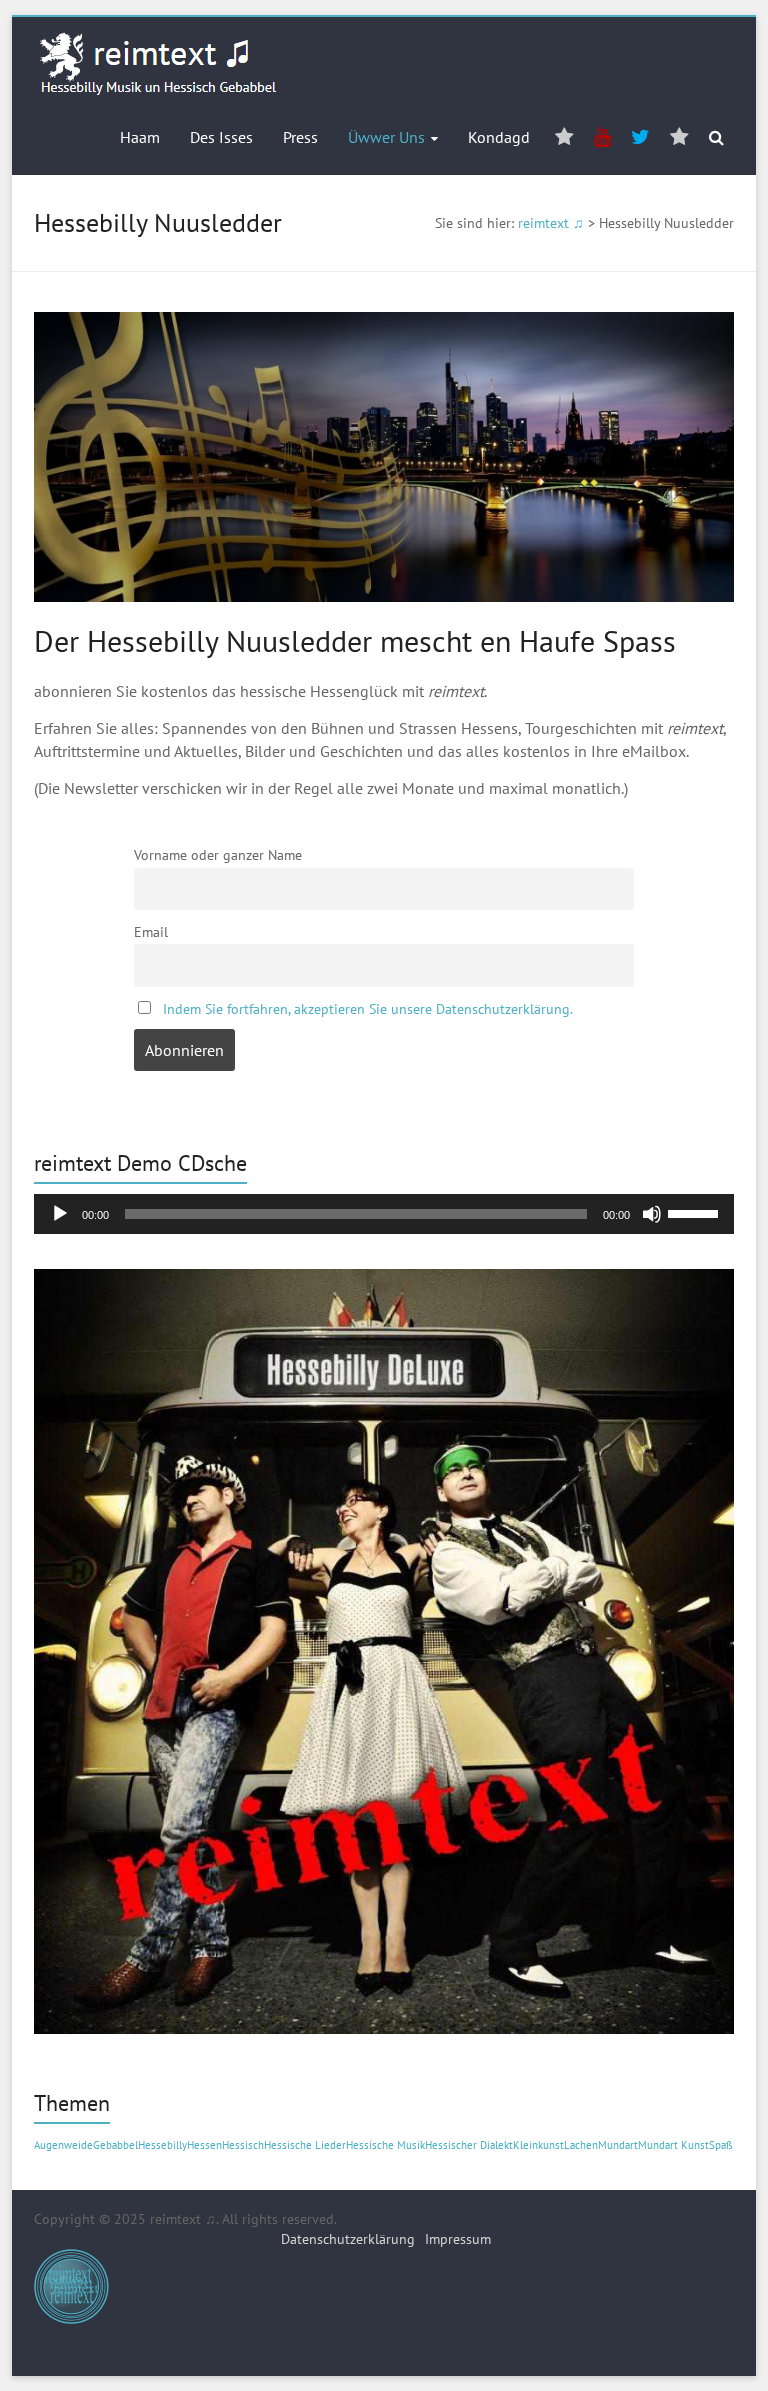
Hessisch (243, 2145)
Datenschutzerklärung (348, 2239)
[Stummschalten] (652, 1214)
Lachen (581, 2145)
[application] (384, 1214)
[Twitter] (640, 138)
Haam (140, 137)
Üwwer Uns (386, 137)
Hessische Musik (385, 2145)
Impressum (458, 2239)
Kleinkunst (538, 2145)
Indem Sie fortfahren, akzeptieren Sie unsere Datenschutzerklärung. (368, 1008)
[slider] (696, 1212)
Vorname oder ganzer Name (218, 854)
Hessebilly (162, 2145)
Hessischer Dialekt (469, 2145)
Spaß (721, 2145)
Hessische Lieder (305, 2145)
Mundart (618, 2145)
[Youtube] (602, 138)
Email (151, 931)
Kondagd (499, 137)
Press (300, 137)
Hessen (204, 2145)
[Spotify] (564, 138)
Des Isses (221, 137)
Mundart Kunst (673, 2145)
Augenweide (63, 2145)
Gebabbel (115, 2145)
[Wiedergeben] (60, 1214)
